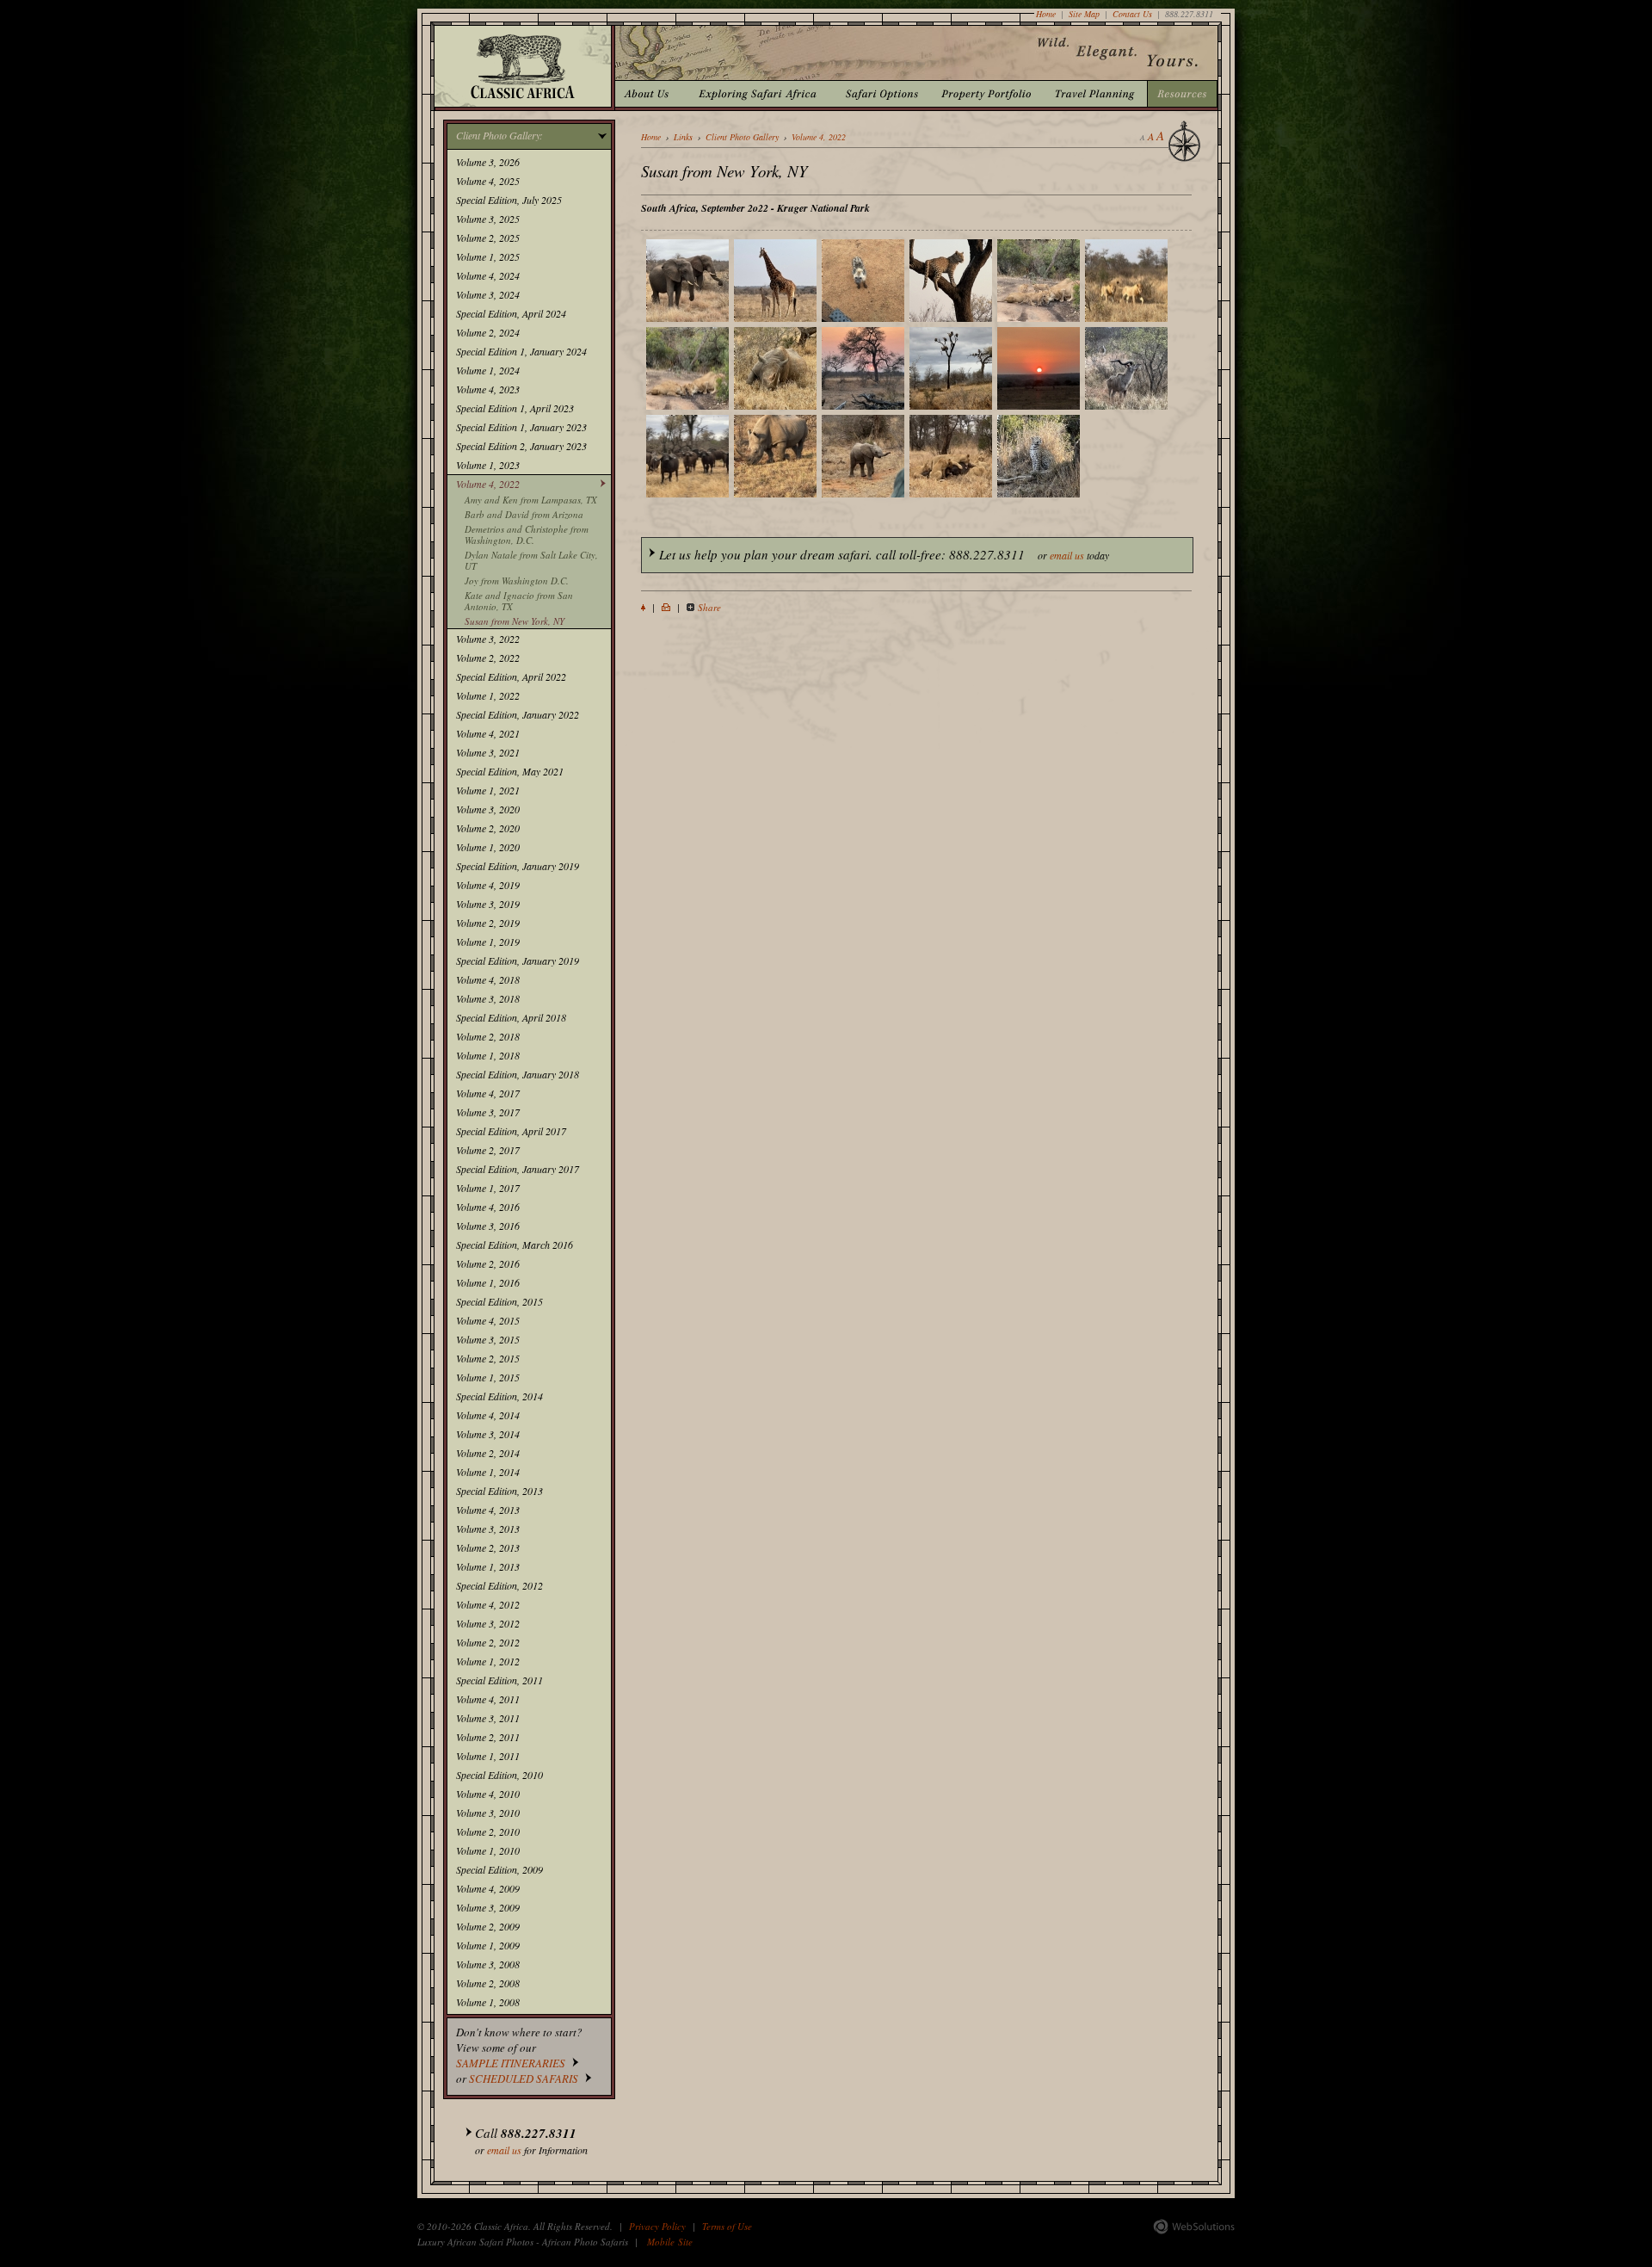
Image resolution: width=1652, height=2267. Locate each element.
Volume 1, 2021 (488, 790)
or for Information (531, 2140)
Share (709, 607)
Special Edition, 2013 (499, 1491)
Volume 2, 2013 (488, 1547)
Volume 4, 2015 (488, 1320)
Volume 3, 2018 (488, 998)
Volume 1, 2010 (488, 1850)
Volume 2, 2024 (488, 332)
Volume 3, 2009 (488, 1907)
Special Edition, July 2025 (509, 200)
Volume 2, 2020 (488, 828)
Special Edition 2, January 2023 (521, 446)
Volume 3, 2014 (488, 1434)
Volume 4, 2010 (488, 1794)
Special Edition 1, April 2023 (515, 408)
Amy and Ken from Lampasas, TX (531, 500)
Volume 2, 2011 (488, 1737)
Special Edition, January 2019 (518, 866)
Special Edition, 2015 (499, 1301)
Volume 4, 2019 (488, 885)
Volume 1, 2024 (488, 370)
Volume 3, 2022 (488, 639)
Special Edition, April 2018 (511, 1017)
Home (1046, 14)
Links (683, 137)
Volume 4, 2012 (488, 1604)
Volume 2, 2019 (488, 923)
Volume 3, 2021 (488, 752)
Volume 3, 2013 (488, 1529)
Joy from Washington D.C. (517, 581)
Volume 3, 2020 (488, 809)
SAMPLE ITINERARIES (511, 2063)
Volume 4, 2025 (488, 181)
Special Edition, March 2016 (515, 1245)
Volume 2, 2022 (488, 658)
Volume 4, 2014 (488, 1415)
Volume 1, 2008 (488, 2002)
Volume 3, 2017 (488, 1112)
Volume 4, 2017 (488, 1093)
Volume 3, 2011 (488, 1718)
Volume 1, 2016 (488, 1282)
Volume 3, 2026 (488, 162)
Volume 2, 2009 (488, 1926)
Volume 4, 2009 (488, 1888)
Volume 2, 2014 (488, 1453)
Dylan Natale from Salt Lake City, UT (531, 560)
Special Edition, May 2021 (510, 771)
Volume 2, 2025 (488, 238)
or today (884, 554)
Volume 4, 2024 (488, 275)
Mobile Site (670, 2242)
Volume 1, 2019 (488, 942)
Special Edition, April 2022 (511, 676)
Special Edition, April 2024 (511, 313)
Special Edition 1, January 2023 (521, 427)
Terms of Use (727, 2226)
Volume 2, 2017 (488, 1150)
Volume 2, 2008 (488, 1983)
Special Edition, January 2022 (518, 714)
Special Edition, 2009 (499, 1869)
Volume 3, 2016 (488, 1226)
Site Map (1084, 14)
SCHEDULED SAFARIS (524, 2079)
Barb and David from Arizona (524, 514)
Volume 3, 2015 (488, 1339)
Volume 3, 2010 (488, 1813)
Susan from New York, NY (515, 621)
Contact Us (1132, 14)
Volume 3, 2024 (488, 294)
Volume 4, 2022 (488, 484)
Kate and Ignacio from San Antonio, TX (519, 601)
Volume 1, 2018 (488, 1055)
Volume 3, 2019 (488, 904)
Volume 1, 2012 (488, 1661)
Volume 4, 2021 (488, 733)
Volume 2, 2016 (488, 1263)
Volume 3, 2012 (488, 1623)
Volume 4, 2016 (488, 1207)
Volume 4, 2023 (488, 389)
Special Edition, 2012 (499, 1585)
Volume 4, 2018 (488, 979)
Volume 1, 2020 (488, 847)
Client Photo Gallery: (499, 135)
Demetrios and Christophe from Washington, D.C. (527, 534)
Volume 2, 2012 (488, 1642)
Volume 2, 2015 (488, 1358)
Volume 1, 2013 (488, 1566)
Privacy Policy (657, 2226)
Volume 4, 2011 (488, 1699)
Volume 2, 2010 (488, 1832)
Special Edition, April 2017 (511, 1131)
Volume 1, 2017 (488, 1188)
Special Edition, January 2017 (518, 1169)
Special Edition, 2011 (499, 1680)
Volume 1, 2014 (488, 1472)
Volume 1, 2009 (488, 1945)
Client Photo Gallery (742, 137)
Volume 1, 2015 (488, 1377)
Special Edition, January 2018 (518, 1074)
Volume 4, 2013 (488, 1510)
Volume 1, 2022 (488, 695)
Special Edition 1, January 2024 (521, 351)
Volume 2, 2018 (488, 1036)
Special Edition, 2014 (499, 1396)
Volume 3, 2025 (488, 219)
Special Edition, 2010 (499, 1775)
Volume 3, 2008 (488, 1964)
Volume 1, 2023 (488, 465)
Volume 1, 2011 (488, 1756)
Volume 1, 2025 (488, 256)
